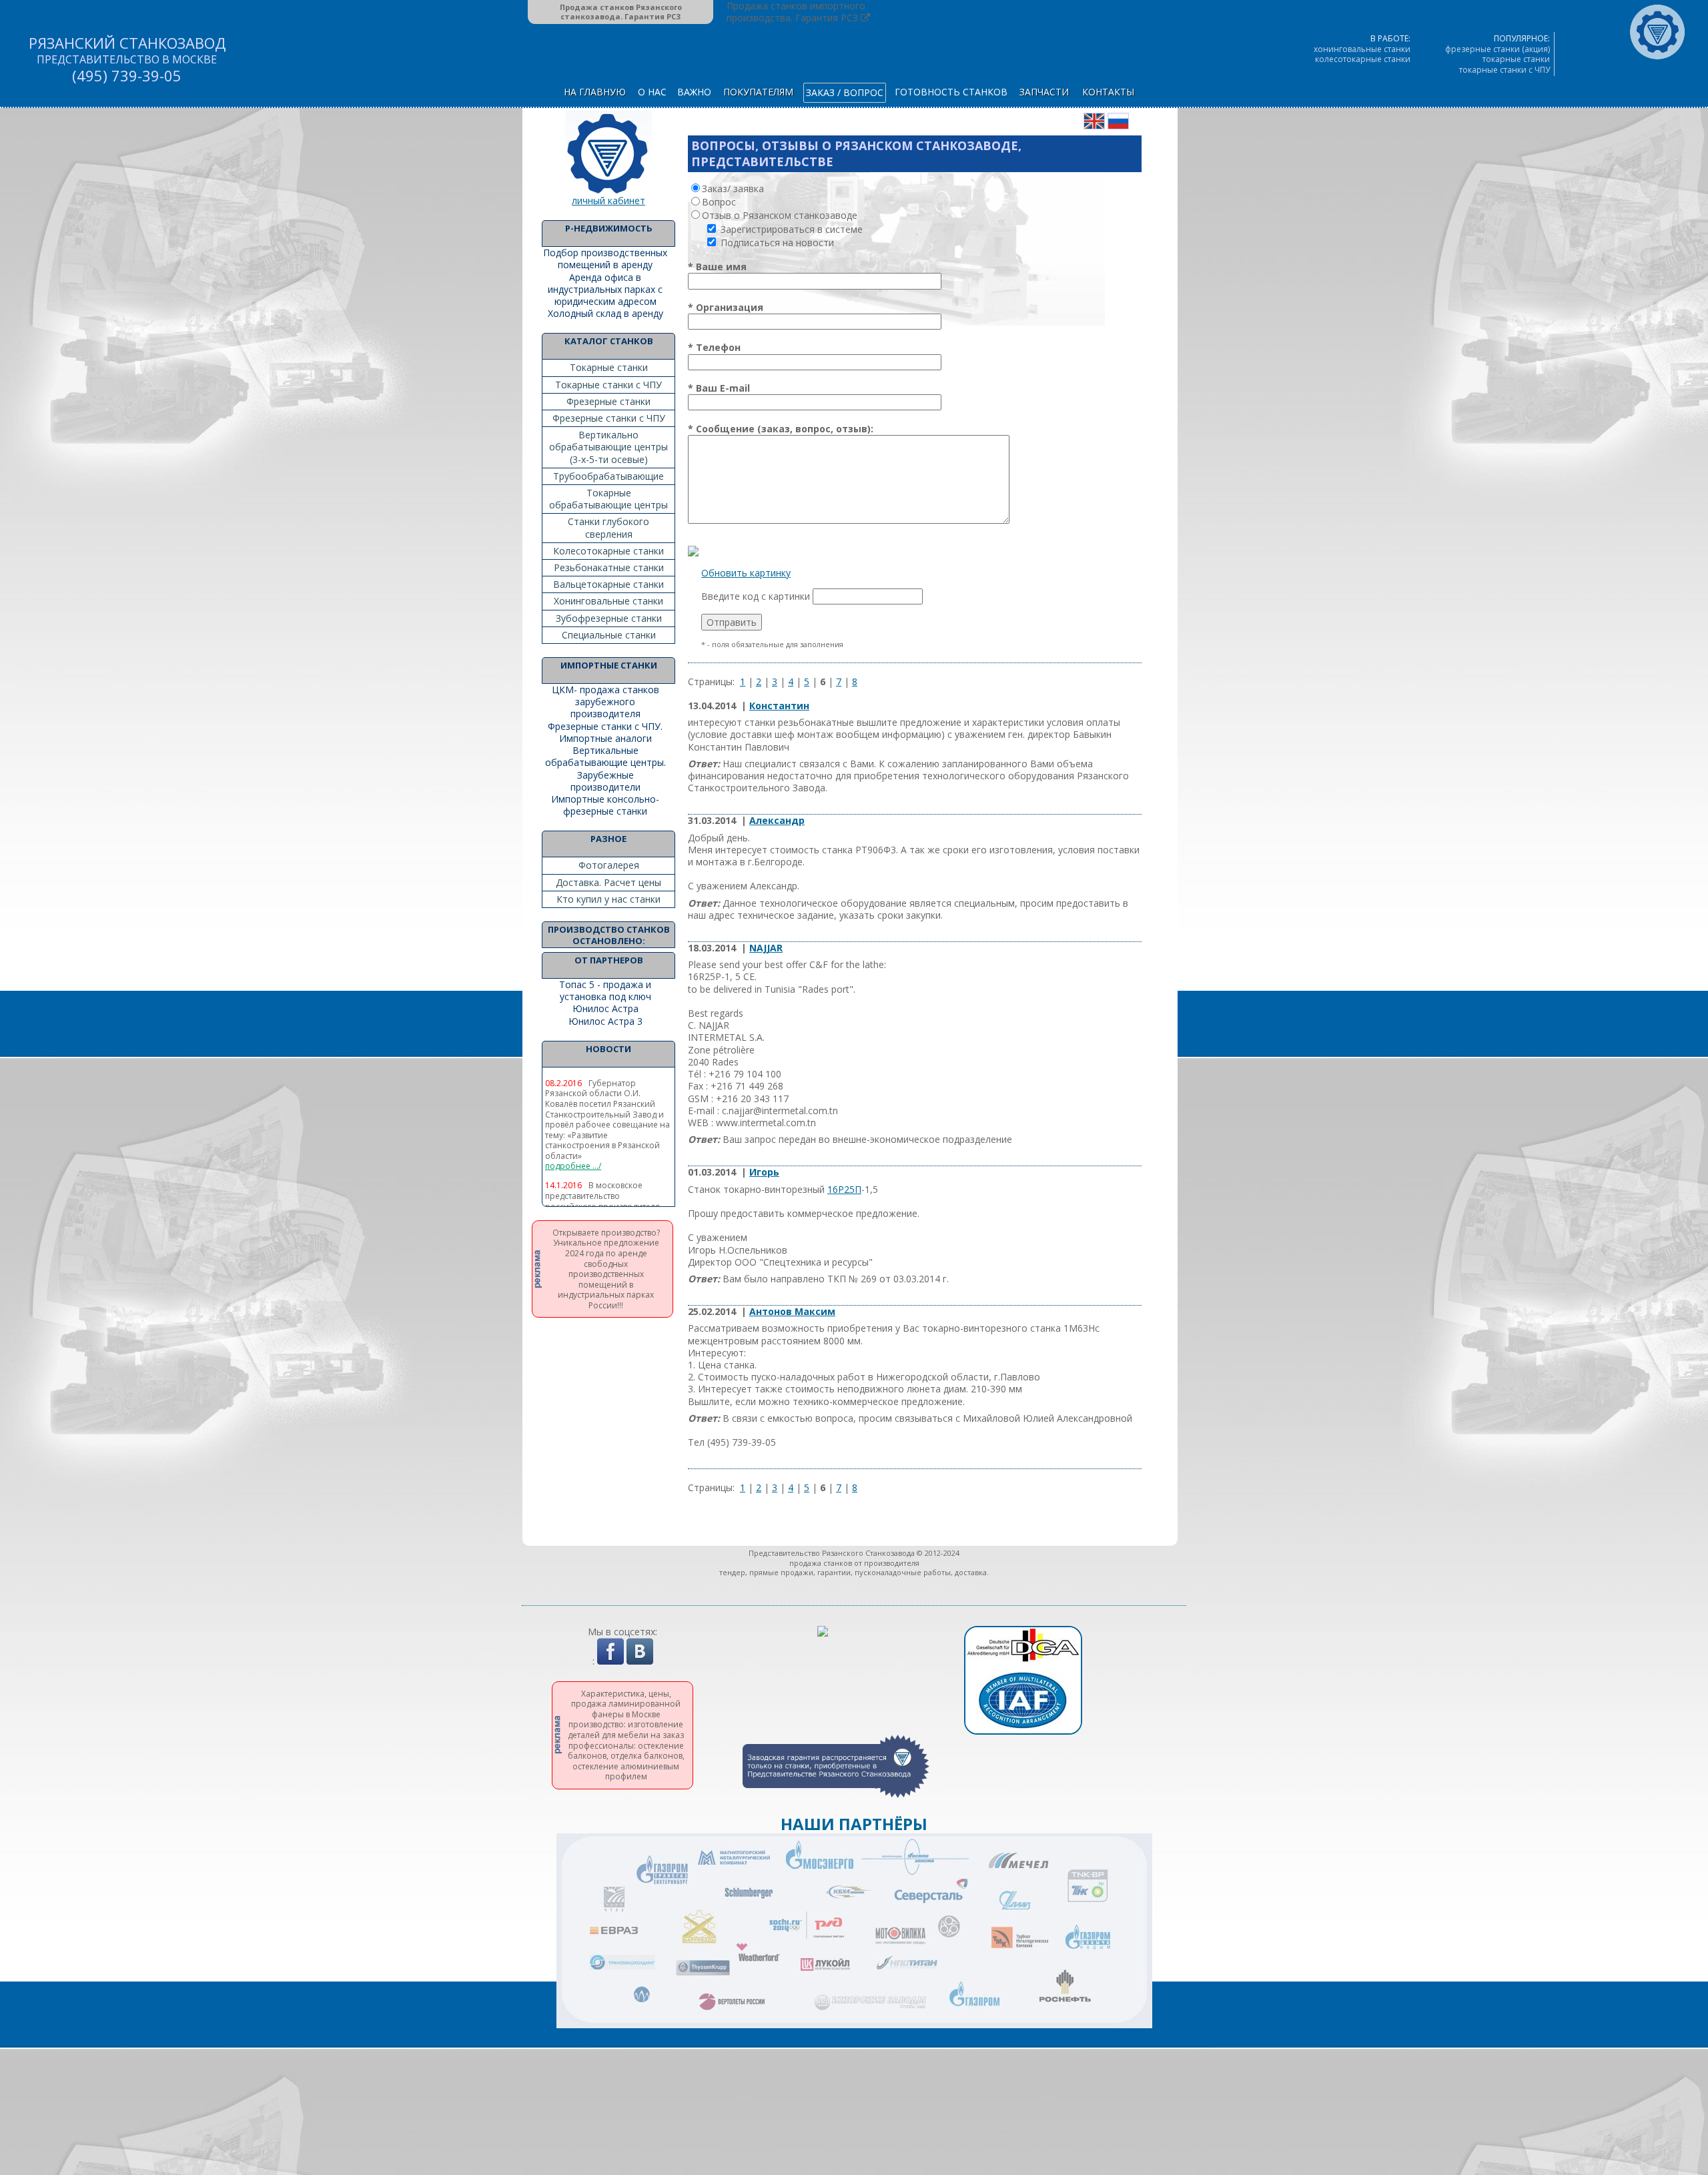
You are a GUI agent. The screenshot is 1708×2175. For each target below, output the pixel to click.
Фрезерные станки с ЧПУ (609, 418)
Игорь (764, 1172)
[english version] (1094, 126)
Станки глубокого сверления (608, 527)
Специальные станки (609, 635)
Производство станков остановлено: (609, 935)
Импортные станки (609, 665)
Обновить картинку (746, 573)
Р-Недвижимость (609, 228)
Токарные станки (609, 367)
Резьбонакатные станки (609, 567)
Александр (777, 820)
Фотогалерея (609, 865)
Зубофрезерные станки (609, 618)
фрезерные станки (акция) (1498, 49)
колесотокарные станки (1363, 59)
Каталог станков (609, 341)
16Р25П (844, 1189)
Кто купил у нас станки (608, 899)
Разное (608, 839)
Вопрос (719, 202)
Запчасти (1044, 92)
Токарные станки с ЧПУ (608, 385)
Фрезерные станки (608, 401)
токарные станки (1516, 59)
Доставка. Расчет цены (608, 882)
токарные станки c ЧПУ (1505, 70)
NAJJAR (766, 948)
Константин (779, 706)
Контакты (1108, 92)
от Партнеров (609, 960)
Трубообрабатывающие (608, 476)
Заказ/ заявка (733, 188)
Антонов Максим (792, 1311)
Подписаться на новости (776, 243)
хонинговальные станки (1362, 49)
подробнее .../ (573, 1166)
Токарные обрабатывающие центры (608, 499)
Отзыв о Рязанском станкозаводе (780, 215)
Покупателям (758, 92)
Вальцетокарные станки (608, 584)
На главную (595, 92)
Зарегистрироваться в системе (790, 229)
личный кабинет (608, 200)
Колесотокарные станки (608, 551)
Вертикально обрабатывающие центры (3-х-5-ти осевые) (608, 447)
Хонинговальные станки (608, 601)
